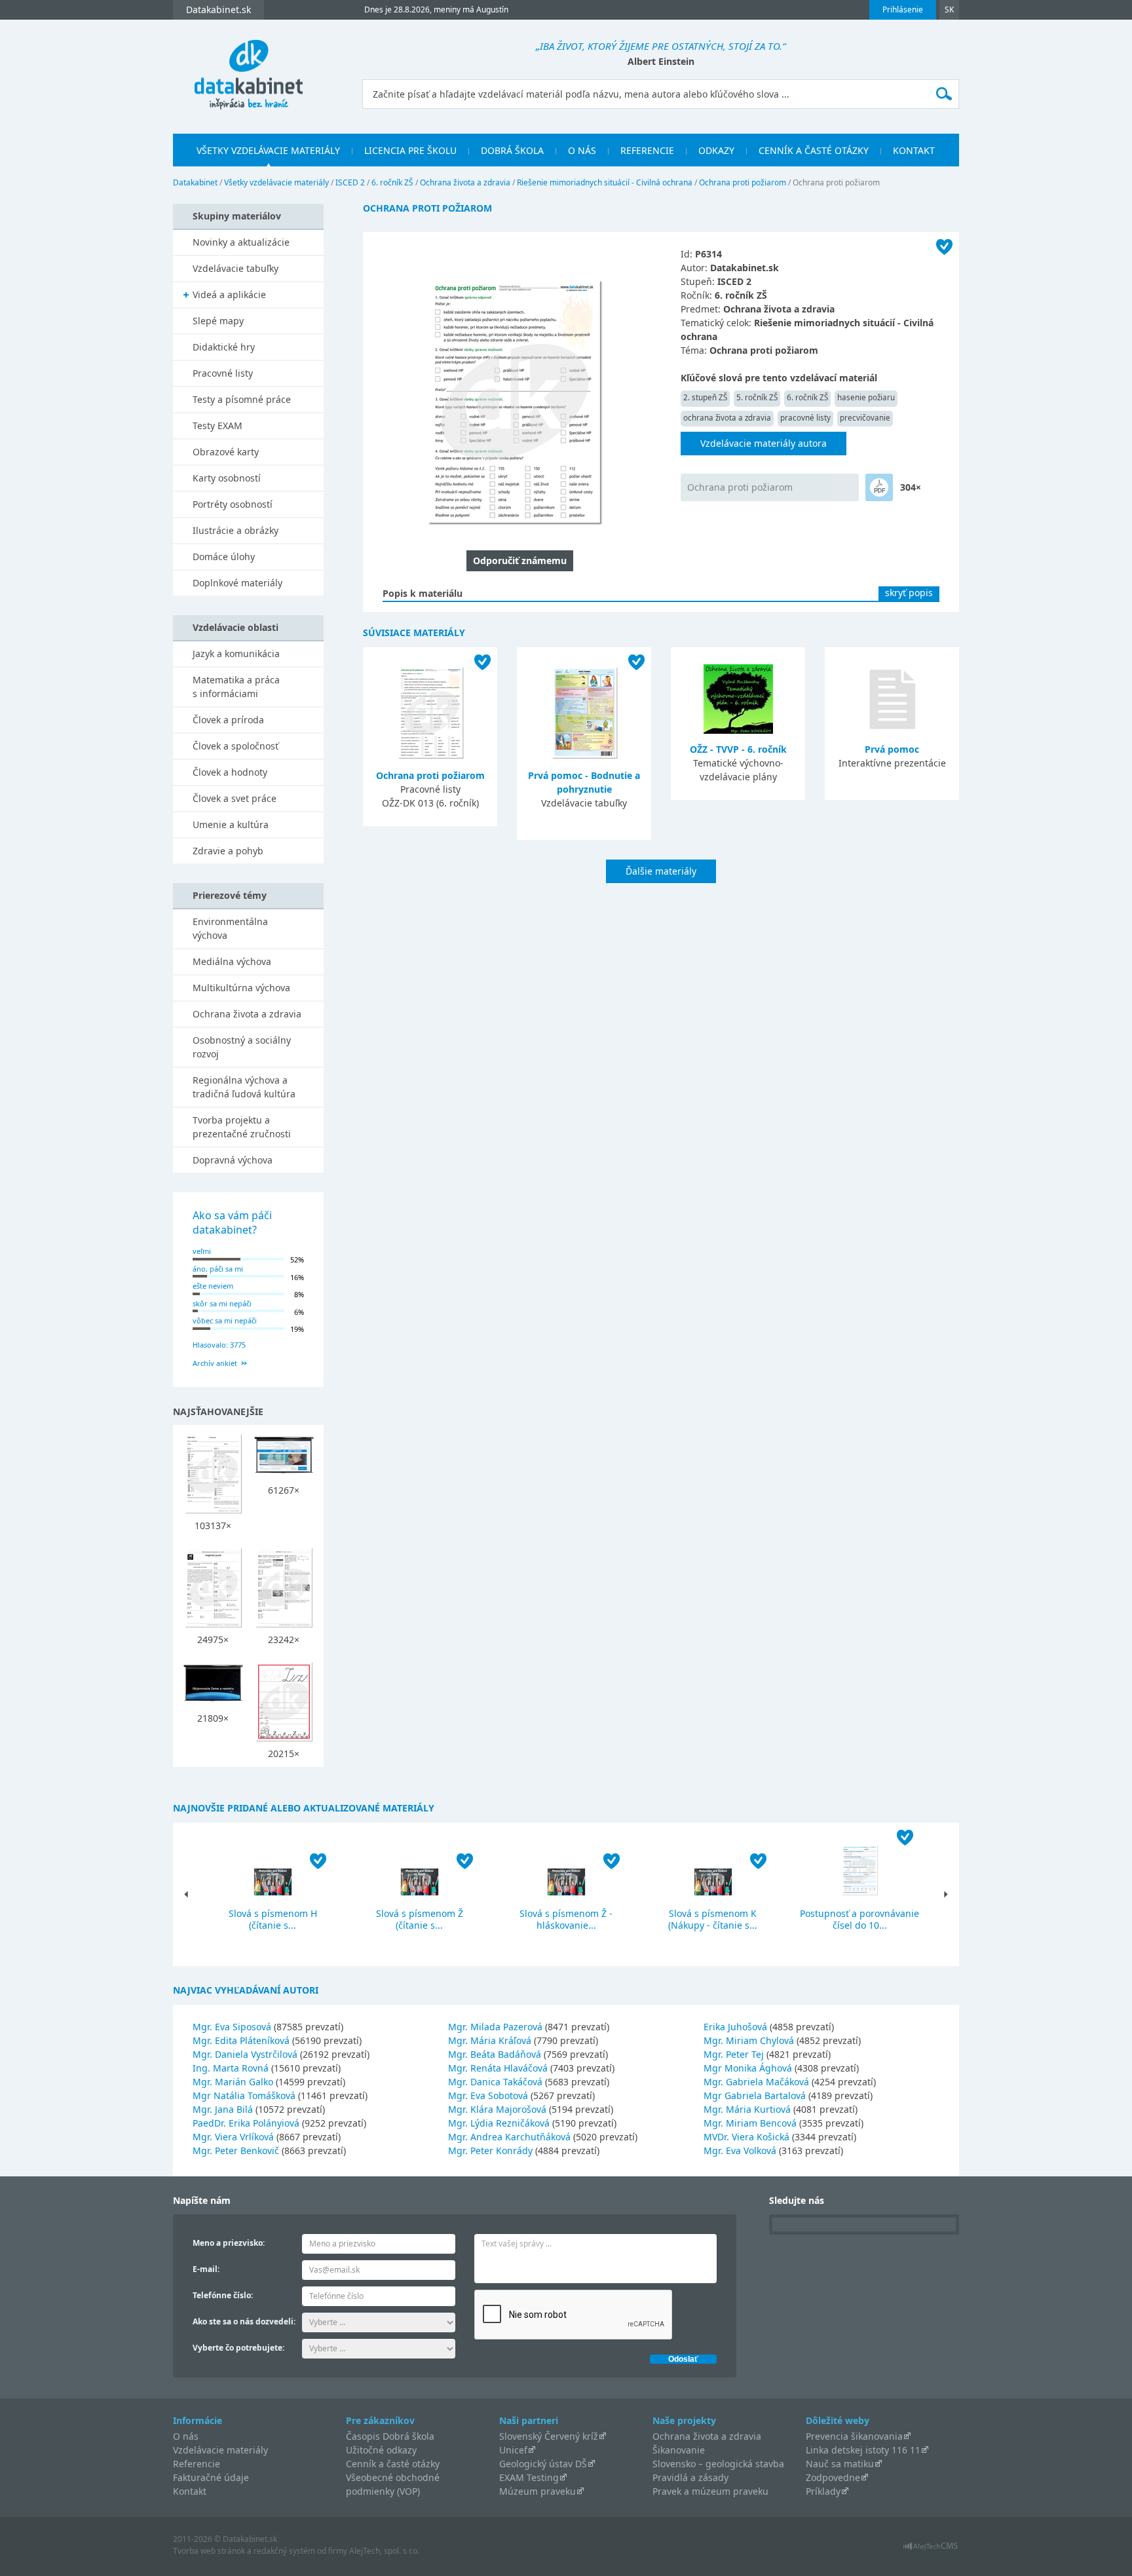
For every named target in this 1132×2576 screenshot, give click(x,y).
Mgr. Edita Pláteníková (241, 2040)
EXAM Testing (529, 2477)
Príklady (823, 2491)
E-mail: (206, 2269)
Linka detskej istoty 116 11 (863, 2450)
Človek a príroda (228, 720)
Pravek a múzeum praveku (710, 2491)
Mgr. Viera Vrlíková (233, 2137)
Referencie (647, 150)
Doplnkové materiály (237, 583)
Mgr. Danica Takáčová (495, 2082)
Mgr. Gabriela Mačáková (756, 2082)
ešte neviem (213, 1286)
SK (949, 9)
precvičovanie (865, 418)
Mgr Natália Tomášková (244, 2095)
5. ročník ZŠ (757, 397)
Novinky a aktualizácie (241, 242)
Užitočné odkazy (381, 2450)
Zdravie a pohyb (228, 851)
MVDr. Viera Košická (746, 2137)
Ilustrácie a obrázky (236, 530)
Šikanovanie (679, 2450)
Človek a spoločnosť (236, 746)
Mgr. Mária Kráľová (490, 2040)
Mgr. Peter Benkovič (236, 2150)
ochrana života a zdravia (727, 418)
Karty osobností (227, 478)
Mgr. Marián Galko (233, 2082)
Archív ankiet (215, 1363)
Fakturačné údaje (211, 2477)
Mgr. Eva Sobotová (488, 2095)
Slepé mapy (218, 321)
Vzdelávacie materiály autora (764, 443)
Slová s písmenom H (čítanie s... (273, 1919)
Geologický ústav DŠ (543, 2464)
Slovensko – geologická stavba (718, 2464)
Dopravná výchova (233, 1160)
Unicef (513, 2450)
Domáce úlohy (224, 557)
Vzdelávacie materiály (220, 2450)
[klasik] (879, 487)
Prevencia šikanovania (854, 2436)
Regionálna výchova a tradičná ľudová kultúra (244, 1087)
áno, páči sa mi (218, 1269)
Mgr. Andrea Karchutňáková (509, 2137)
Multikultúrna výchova (241, 988)
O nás (582, 150)
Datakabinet (195, 182)
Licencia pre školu (410, 150)
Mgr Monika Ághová (748, 2068)
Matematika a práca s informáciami (236, 687)
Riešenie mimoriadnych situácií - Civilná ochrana (605, 182)
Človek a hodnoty (230, 772)
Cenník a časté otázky (814, 150)
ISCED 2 (350, 182)
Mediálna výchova (232, 961)
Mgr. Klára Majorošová (497, 2109)
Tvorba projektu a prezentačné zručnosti (242, 1127)
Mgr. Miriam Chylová (749, 2040)
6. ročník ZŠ (392, 182)
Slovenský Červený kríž (549, 2436)
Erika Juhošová (735, 2027)
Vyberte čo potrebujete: (238, 2348)
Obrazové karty (226, 452)
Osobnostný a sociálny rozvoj (242, 1047)
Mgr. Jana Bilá (223, 2109)
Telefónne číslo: (223, 2295)
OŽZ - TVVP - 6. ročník (738, 749)
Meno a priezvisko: (229, 2243)
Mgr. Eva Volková (740, 2150)
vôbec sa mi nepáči (225, 1320)
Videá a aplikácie (229, 294)
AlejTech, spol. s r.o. (384, 2551)
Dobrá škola (512, 150)
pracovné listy (805, 418)
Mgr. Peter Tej (734, 2054)
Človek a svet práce (235, 798)
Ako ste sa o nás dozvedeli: (244, 2321)
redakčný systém (284, 2551)
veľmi (202, 1251)
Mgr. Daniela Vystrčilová (245, 2054)
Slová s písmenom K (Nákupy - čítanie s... (713, 1919)
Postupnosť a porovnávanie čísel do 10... (859, 1919)
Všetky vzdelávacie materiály (268, 150)
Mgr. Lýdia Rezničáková (499, 2123)
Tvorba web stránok (209, 2551)
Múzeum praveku (538, 2491)
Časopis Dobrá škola (390, 2436)
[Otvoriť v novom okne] (931, 2549)
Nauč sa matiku (840, 2464)
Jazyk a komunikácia (236, 653)
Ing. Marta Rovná (231, 2068)
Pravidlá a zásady (690, 2477)
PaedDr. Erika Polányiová (246, 2123)
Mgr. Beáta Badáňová (495, 2054)
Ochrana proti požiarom (743, 182)
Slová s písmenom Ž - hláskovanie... (566, 1919)
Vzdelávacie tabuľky (236, 268)
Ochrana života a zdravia (465, 182)
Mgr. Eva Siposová (232, 2027)
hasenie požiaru (866, 397)
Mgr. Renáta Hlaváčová (498, 2068)
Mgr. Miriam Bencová (750, 2123)
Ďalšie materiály (661, 871)
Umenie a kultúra (231, 824)
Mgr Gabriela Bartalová (755, 2095)
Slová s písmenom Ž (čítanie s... (420, 1919)
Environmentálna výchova (230, 928)
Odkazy (716, 150)
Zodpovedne (833, 2477)
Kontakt (914, 150)
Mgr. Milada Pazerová (495, 2027)
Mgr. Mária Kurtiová (747, 2109)
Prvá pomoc (892, 749)
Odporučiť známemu (520, 560)
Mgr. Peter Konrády (490, 2150)
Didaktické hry (224, 347)
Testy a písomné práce (242, 399)
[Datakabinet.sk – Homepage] (248, 67)
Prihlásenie (903, 9)
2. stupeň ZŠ (705, 397)
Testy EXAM (217, 426)
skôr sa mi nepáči (222, 1303)
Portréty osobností (233, 504)
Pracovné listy (223, 373)
